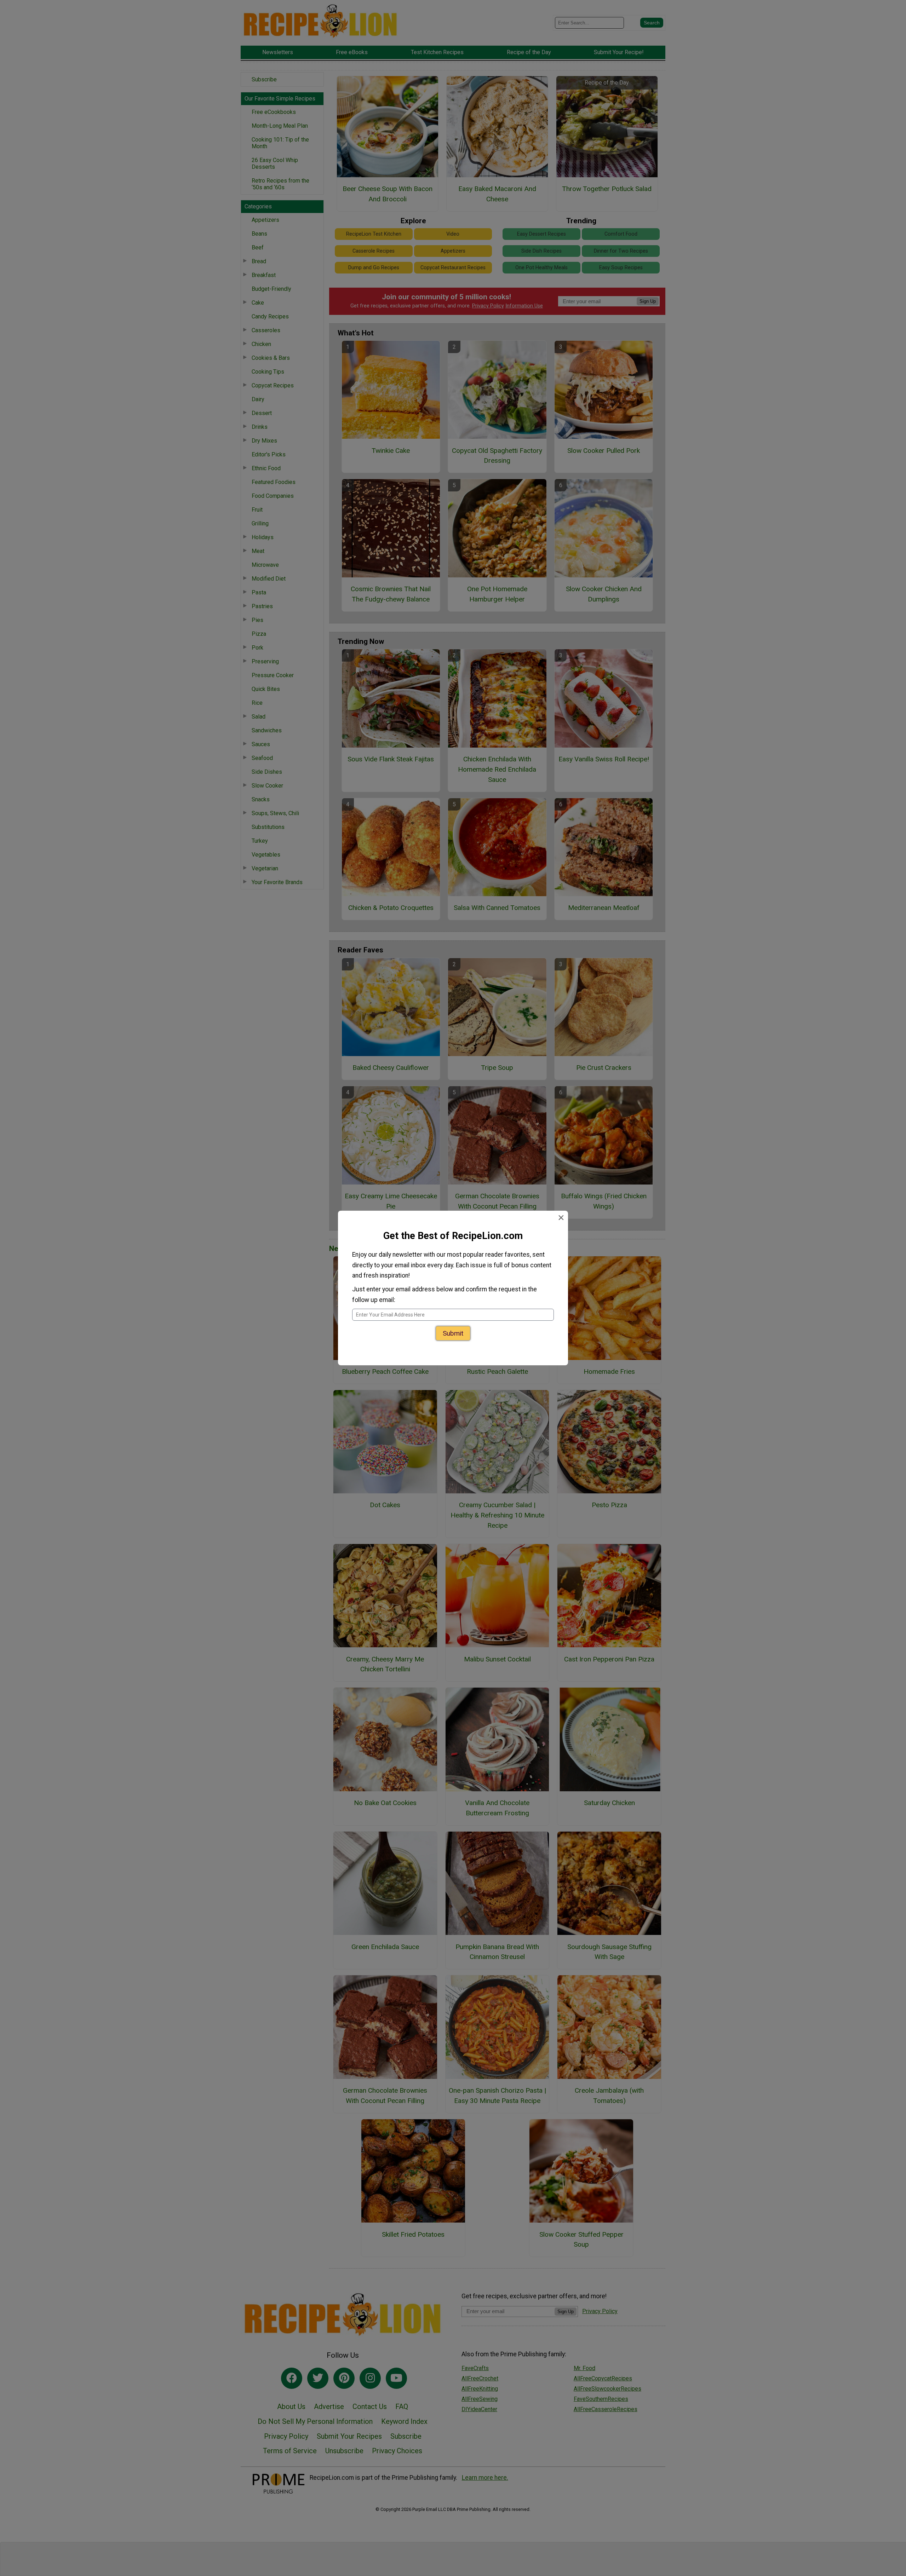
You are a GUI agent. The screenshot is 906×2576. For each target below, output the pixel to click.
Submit (453, 1335)
